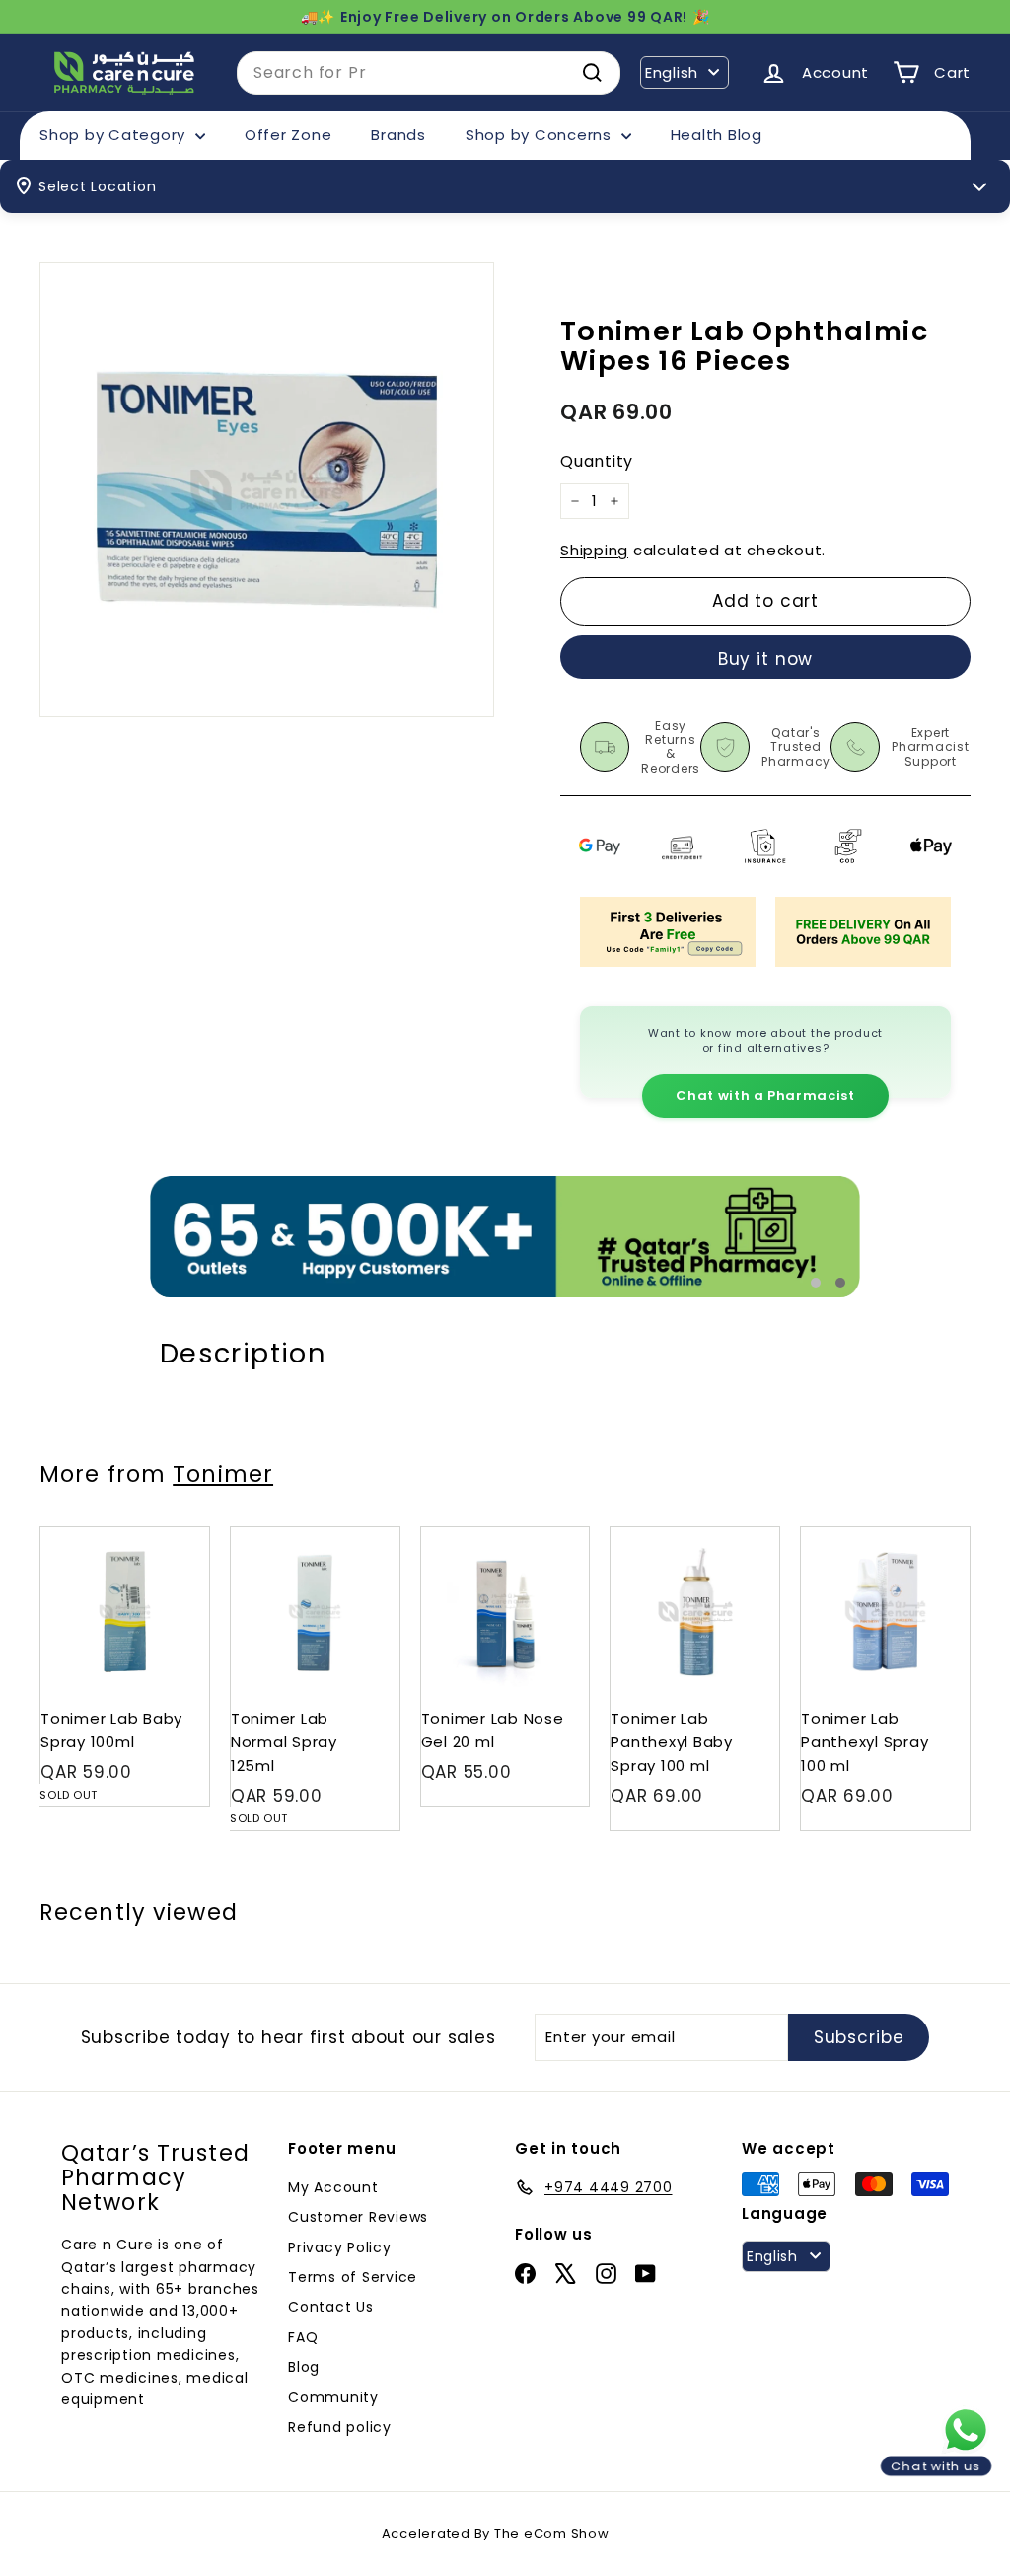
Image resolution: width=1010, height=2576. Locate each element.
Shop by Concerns (541, 135)
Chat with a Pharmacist (765, 1096)
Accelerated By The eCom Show (496, 2533)
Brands (398, 135)
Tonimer (223, 1474)
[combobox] (429, 73)
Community (333, 2397)
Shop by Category (115, 135)
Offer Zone (289, 135)
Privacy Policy (340, 2247)
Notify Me (175, 1535)
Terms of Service (353, 2277)
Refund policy (340, 2427)
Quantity (597, 461)
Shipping (594, 550)
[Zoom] (267, 490)
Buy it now (766, 659)
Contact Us (331, 2307)
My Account (333, 2187)
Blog (304, 2367)
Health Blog (717, 135)
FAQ (303, 2337)
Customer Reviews (358, 2217)
